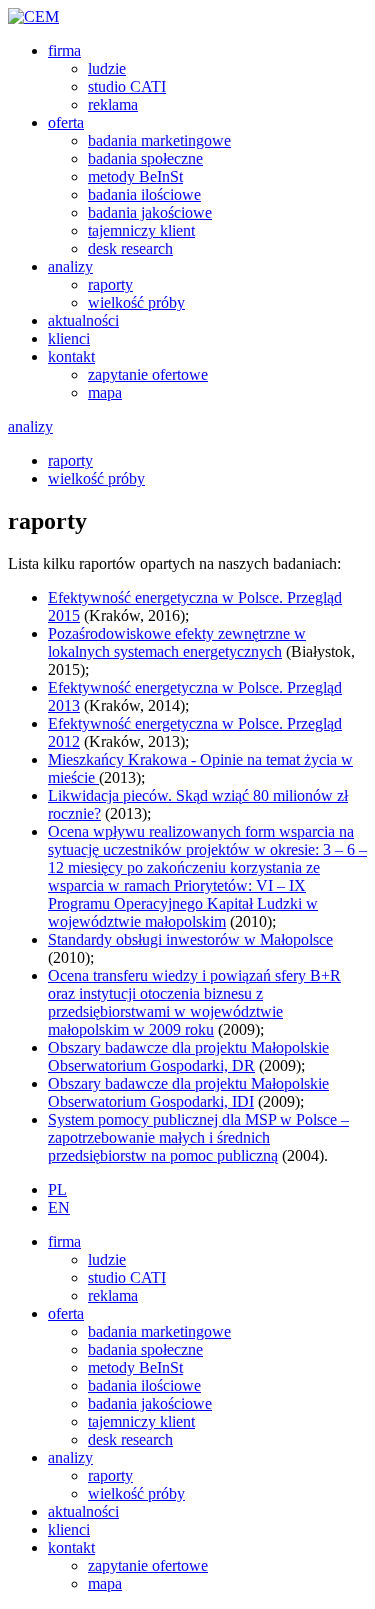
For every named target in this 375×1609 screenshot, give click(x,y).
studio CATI (127, 86)
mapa (105, 392)
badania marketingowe (159, 140)
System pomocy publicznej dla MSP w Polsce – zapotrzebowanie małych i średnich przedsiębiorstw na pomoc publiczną (198, 1137)
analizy (70, 266)
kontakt (71, 356)
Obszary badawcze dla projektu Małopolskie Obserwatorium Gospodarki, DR (188, 1056)
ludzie (107, 68)
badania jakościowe (150, 212)
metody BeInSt (135, 176)
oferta (66, 122)
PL (57, 1189)
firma (64, 50)
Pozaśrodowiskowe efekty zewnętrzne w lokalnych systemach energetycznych (177, 642)
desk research (130, 248)
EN (59, 1207)
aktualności (83, 320)
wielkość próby (136, 302)
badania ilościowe (144, 194)
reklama (113, 104)
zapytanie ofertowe (148, 374)
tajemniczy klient (141, 230)
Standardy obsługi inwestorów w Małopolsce (190, 939)
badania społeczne (145, 158)
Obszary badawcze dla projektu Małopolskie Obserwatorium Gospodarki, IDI (188, 1092)
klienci (69, 338)
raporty (110, 284)
